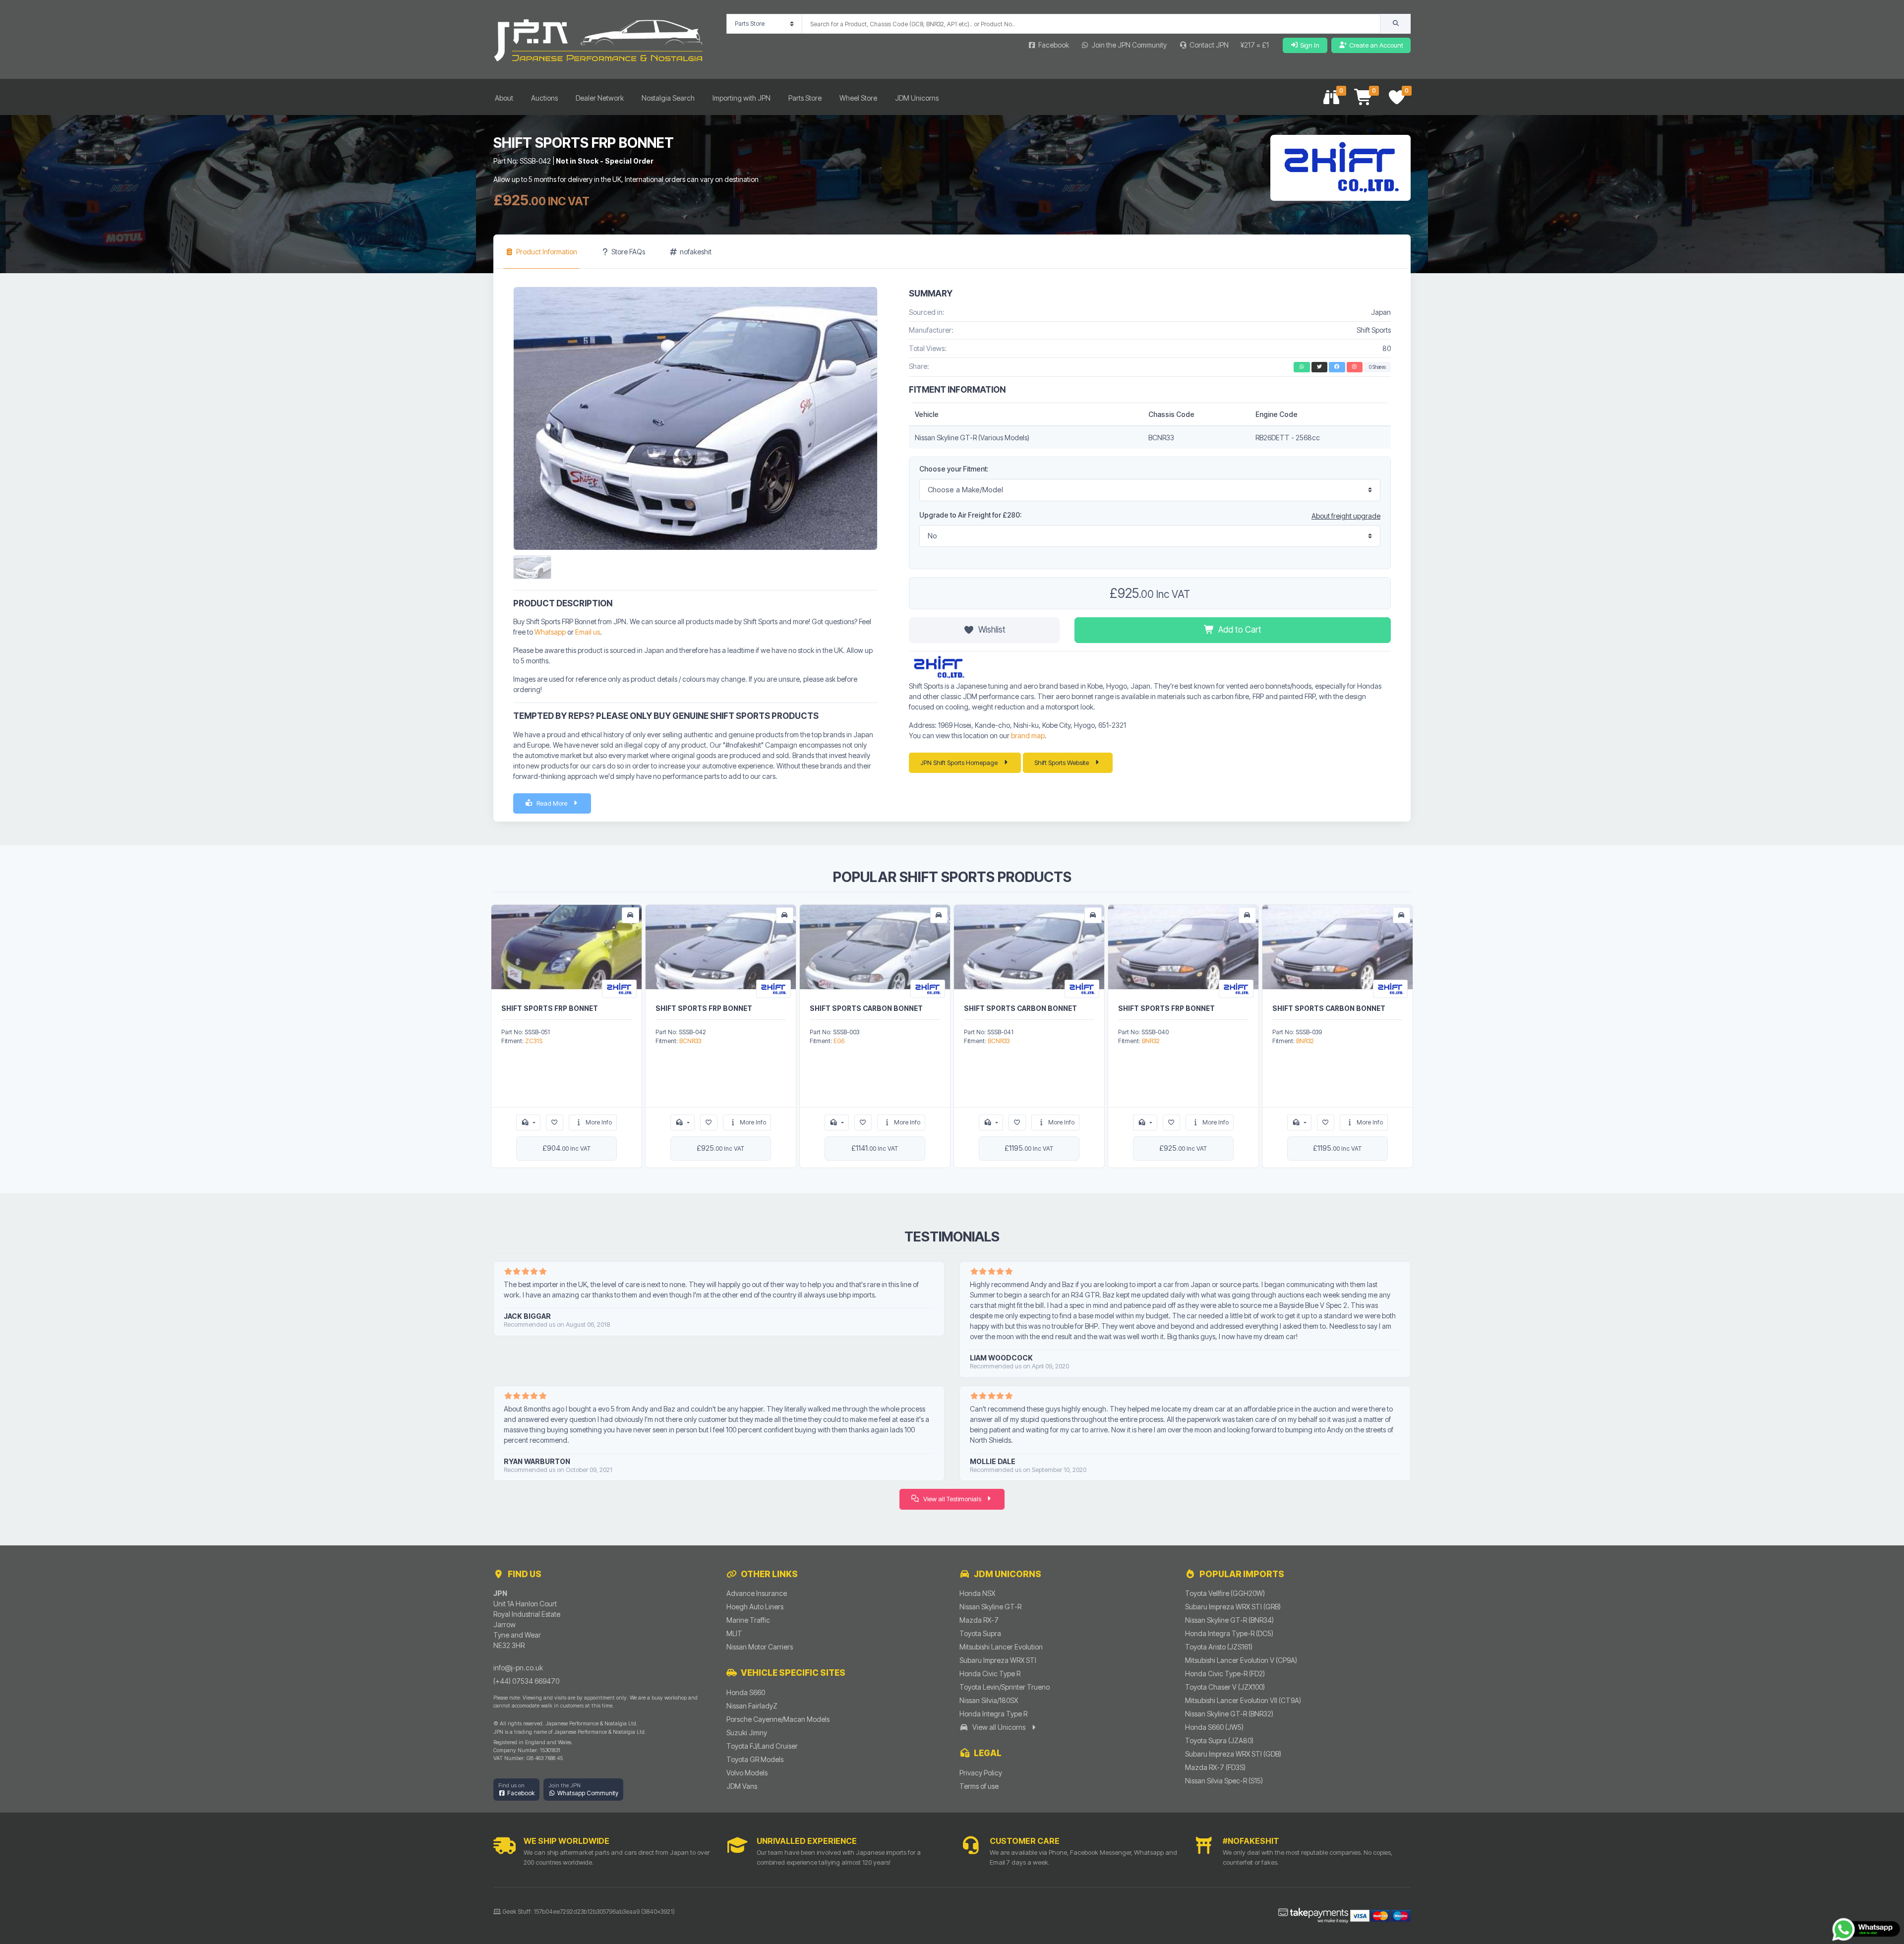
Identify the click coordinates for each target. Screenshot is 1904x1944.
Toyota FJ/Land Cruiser (762, 1746)
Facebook (1054, 45)
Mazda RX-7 (979, 1620)
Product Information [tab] (547, 252)
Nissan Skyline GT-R (990, 1607)
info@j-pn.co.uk (518, 1668)
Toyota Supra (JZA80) (1219, 1740)
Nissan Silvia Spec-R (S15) (1224, 1781)
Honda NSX (977, 1593)
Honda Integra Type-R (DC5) (1229, 1633)
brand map (1028, 736)
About (504, 98)
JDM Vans (742, 1786)
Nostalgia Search (668, 98)
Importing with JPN (742, 98)
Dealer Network (600, 98)
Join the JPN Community (1129, 45)
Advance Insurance (757, 1593)
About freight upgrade (1346, 516)
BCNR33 (690, 1041)
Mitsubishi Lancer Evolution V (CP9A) (1241, 1660)
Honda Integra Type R (993, 1714)
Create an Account (1376, 45)
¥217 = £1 (1255, 45)
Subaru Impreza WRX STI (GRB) (1233, 1607)
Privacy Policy (981, 1773)
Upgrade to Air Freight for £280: (970, 515)
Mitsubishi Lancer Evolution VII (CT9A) (1243, 1700)
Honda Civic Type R (990, 1674)
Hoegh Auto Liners (755, 1607)
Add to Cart (1240, 630)
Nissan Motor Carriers (760, 1647)
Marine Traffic (748, 1620)
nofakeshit (696, 252)
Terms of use (979, 1786)
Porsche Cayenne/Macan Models (778, 1719)
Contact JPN (1209, 45)
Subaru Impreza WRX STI (998, 1660)
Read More (552, 803)
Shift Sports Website (1062, 763)
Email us (588, 632)
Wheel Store (858, 98)
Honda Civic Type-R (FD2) (1225, 1674)
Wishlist (992, 630)
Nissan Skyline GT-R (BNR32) (1229, 1714)
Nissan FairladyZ (752, 1706)
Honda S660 (746, 1692)
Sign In (1310, 45)
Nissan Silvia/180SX (989, 1700)
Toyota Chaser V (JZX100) (1225, 1687)
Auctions (544, 98)
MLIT (734, 1633)
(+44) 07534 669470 (526, 1681)
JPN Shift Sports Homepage (959, 763)
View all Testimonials (952, 1499)
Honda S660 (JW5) (1214, 1727)
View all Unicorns (999, 1727)
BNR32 (1151, 1041)
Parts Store (805, 98)
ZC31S (534, 1041)
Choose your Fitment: (954, 469)
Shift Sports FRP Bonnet (550, 1008)
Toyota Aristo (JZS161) (1219, 1647)
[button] (516, 1790)
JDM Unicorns (917, 98)
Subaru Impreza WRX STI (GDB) (1233, 1754)
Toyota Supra (980, 1633)
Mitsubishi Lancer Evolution (1001, 1647)
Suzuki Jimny (747, 1733)
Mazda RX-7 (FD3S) (1215, 1767)
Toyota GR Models (755, 1759)
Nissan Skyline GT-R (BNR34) (1229, 1620)
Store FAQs (628, 252)
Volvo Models (747, 1773)
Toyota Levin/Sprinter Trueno (1005, 1687)
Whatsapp (550, 632)
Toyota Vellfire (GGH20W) (1225, 1593)
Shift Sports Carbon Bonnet (866, 1008)
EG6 (839, 1041)
